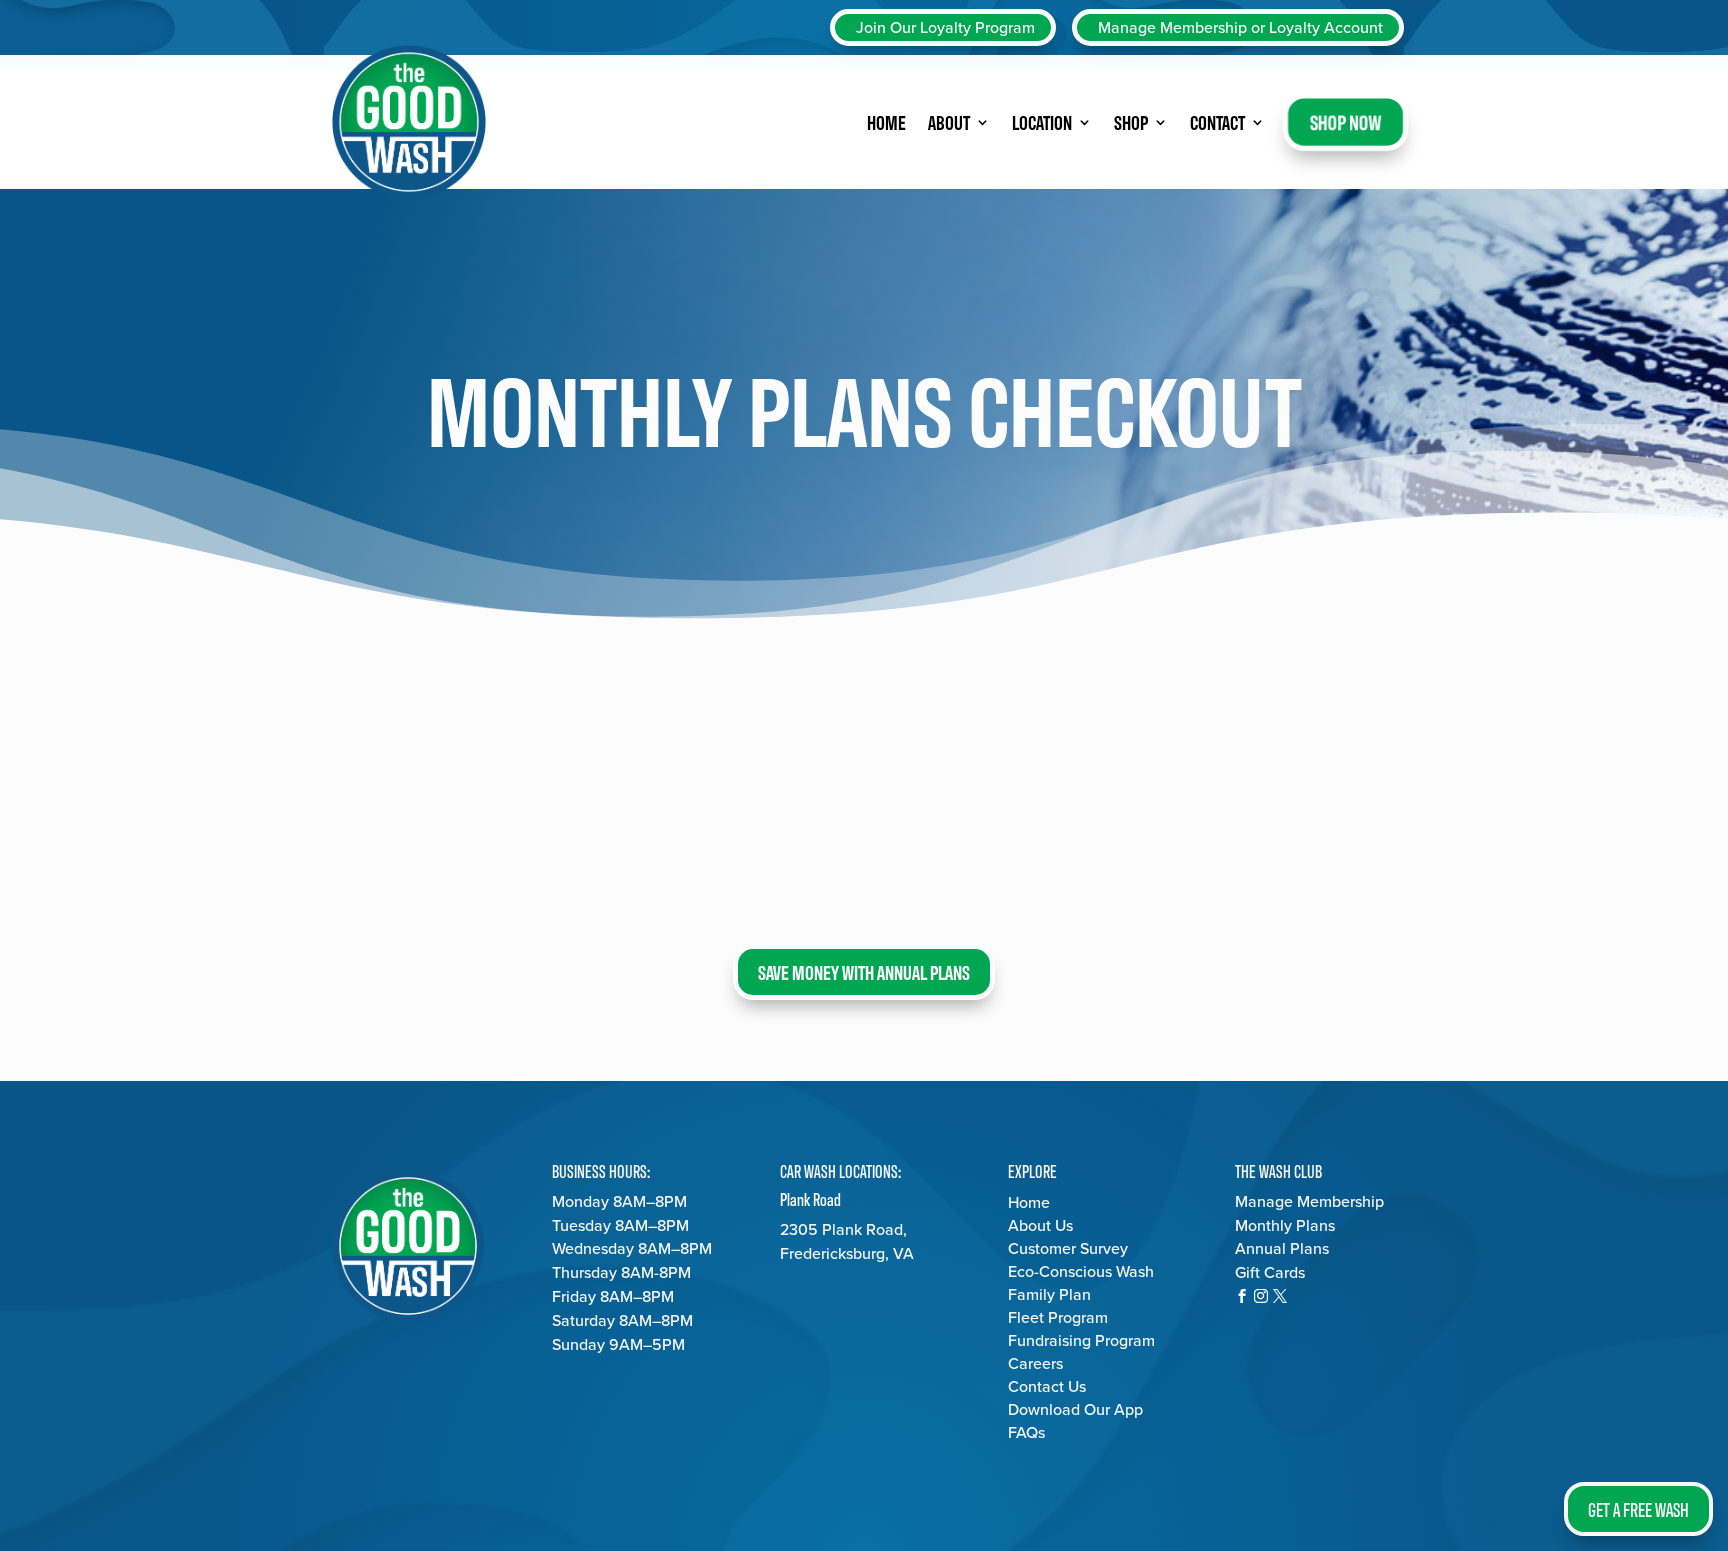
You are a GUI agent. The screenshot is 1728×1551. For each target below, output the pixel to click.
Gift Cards (1270, 1272)
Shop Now (1345, 121)
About (949, 121)
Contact (1217, 121)
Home (886, 121)
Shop (1131, 121)
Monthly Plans (1285, 1225)
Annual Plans (1282, 1248)
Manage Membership (1309, 1201)
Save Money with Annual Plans (864, 971)
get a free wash (1638, 1508)
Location (1042, 121)
